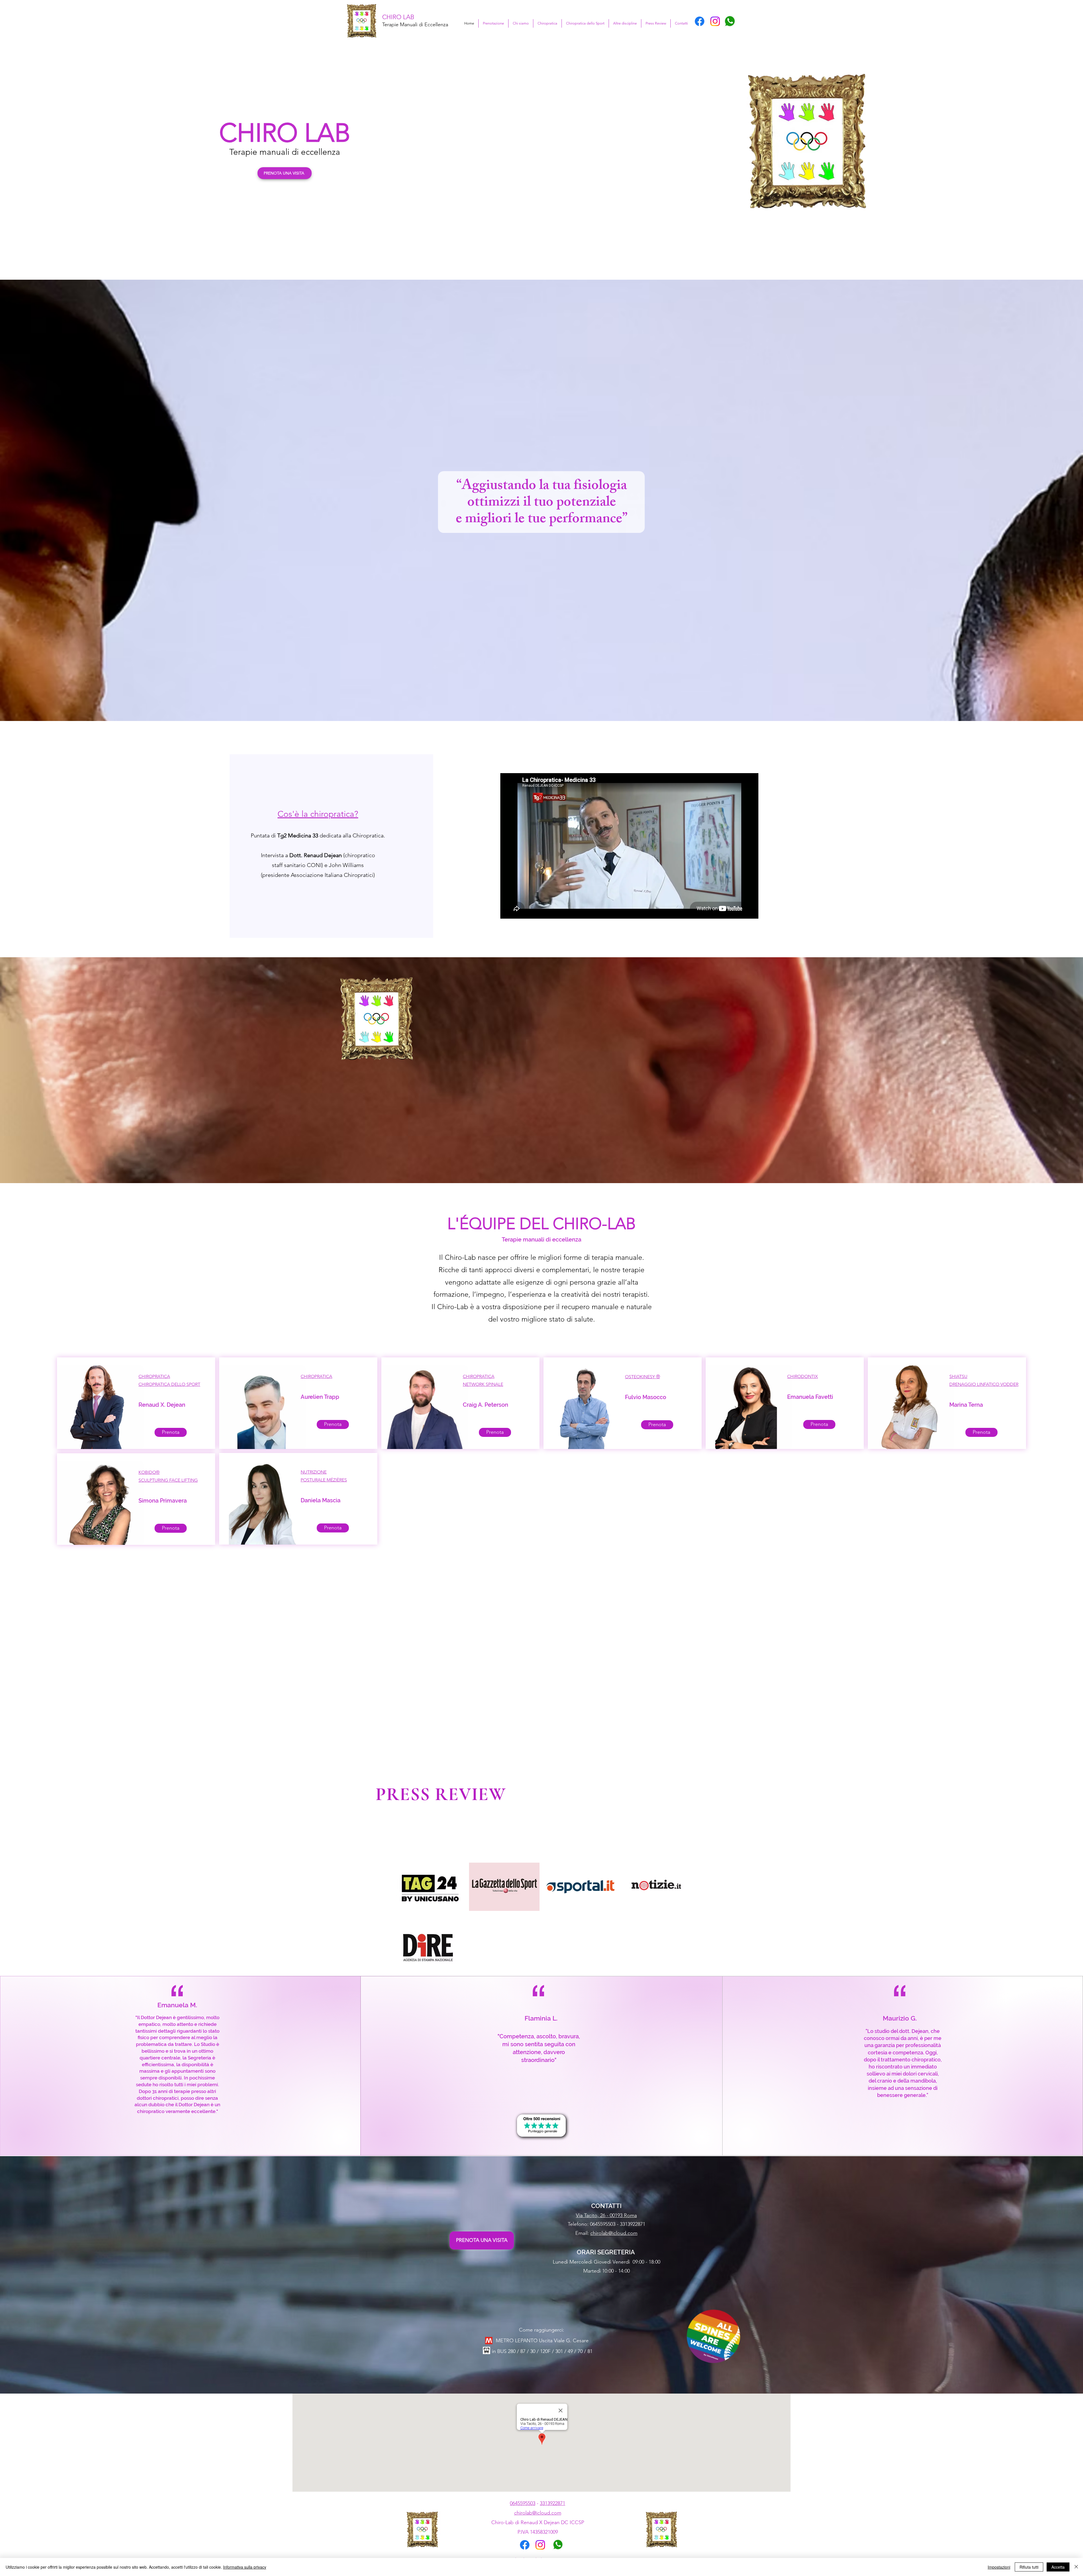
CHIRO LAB (398, 17)
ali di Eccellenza (430, 25)
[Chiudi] (1076, 2567)
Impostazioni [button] (999, 2567)
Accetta (1058, 2567)
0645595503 (523, 2503)
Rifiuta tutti (1029, 2567)
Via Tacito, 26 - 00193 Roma (606, 2215)
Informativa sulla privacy (245, 2567)
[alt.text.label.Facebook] (700, 21)
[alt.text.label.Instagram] (715, 21)
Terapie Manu (397, 25)
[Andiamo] (541, 2126)
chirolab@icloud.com (614, 2233)
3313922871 (552, 2503)
